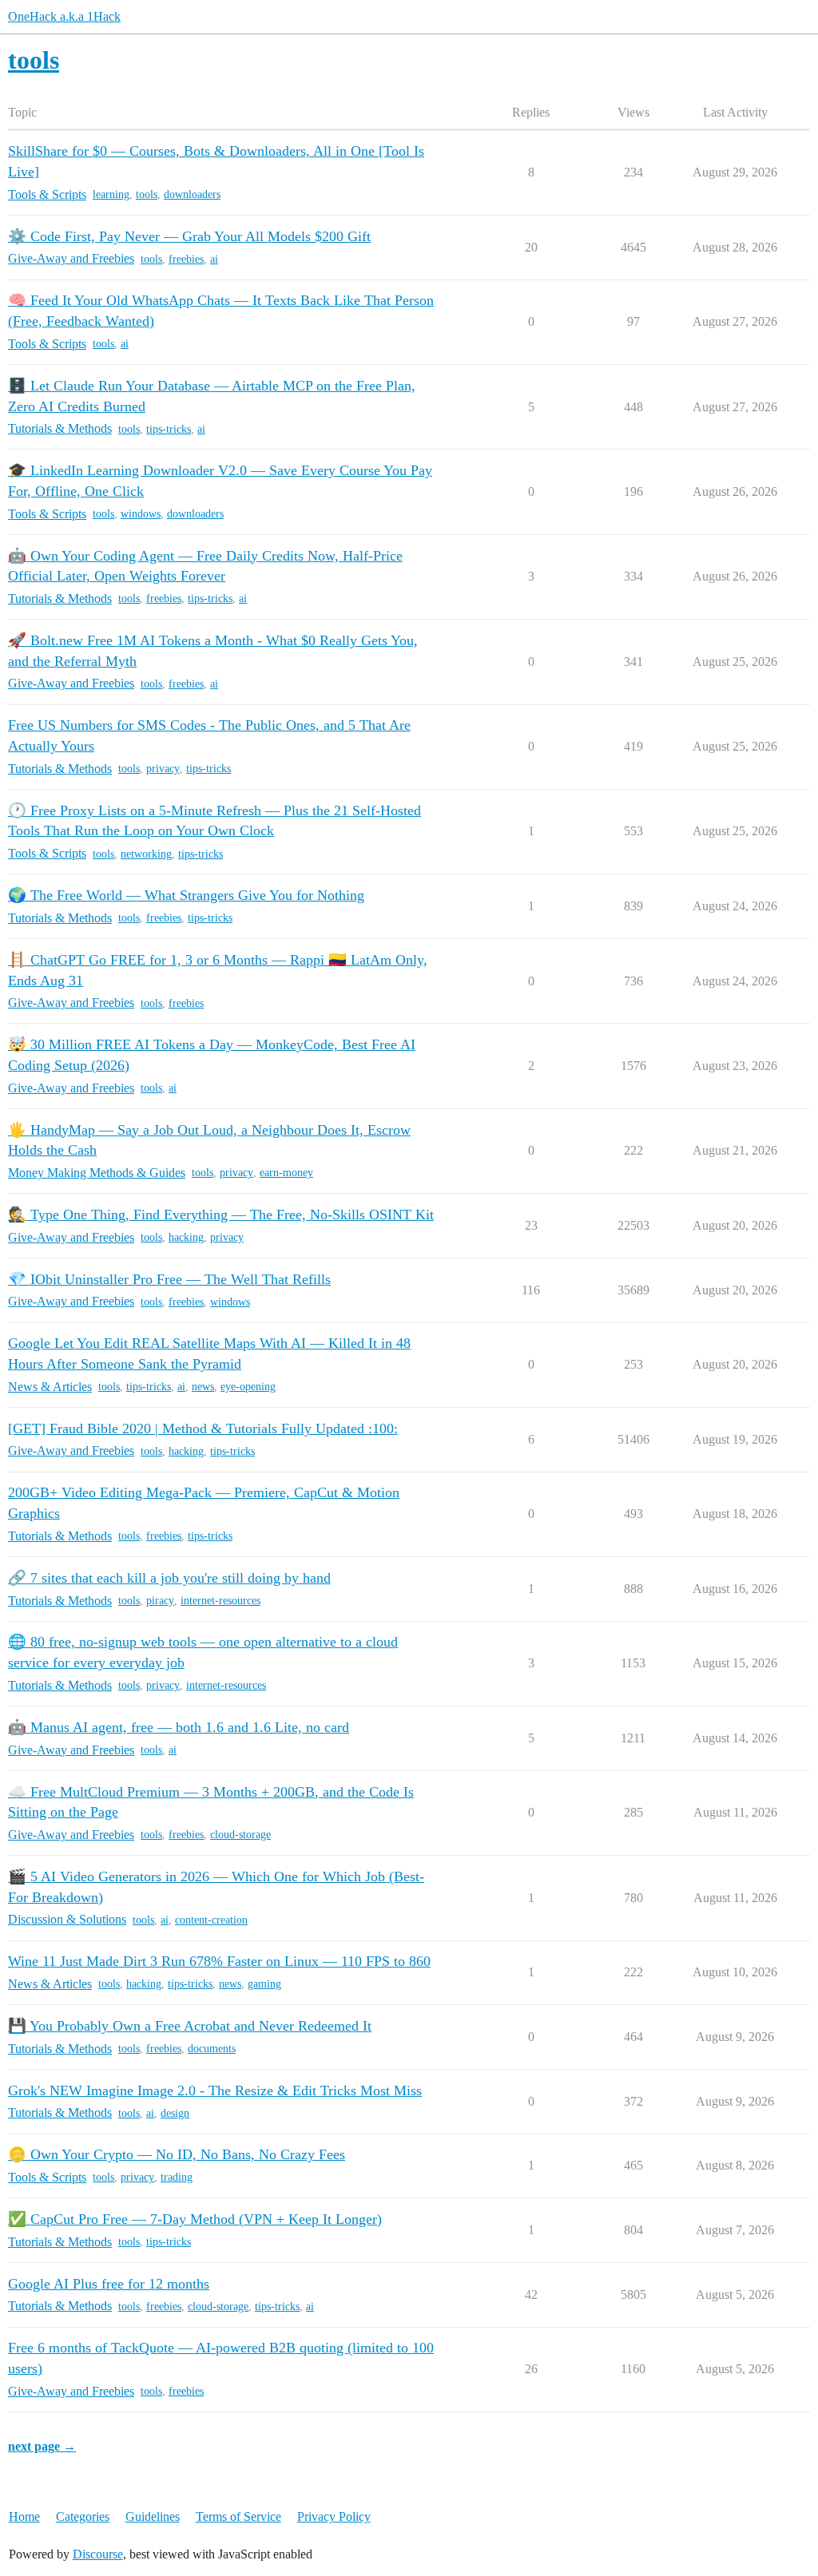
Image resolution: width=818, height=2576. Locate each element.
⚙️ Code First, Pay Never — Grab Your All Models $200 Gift (189, 236)
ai (214, 259)
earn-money (286, 1173)
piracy (160, 1601)
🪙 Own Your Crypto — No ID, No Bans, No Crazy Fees (177, 2154)
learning (111, 194)
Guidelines (153, 2517)
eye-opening (248, 1387)
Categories (83, 2517)
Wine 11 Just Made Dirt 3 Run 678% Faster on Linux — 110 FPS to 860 (219, 1961)
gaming (264, 1984)
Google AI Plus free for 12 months (109, 2284)
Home (24, 2517)
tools (147, 194)
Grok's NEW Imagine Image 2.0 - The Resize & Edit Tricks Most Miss (215, 2091)
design (175, 2113)
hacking (186, 1237)
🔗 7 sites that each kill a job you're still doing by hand (169, 1578)
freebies (186, 259)
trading (177, 2177)
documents (212, 2049)
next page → (42, 2446)
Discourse (98, 2554)
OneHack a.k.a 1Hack (64, 16)
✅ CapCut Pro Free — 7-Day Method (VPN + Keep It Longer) (195, 2219)
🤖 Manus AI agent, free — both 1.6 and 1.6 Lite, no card (179, 1727)
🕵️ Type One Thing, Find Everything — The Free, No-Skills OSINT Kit (221, 1215)
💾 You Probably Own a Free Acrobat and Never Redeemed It (190, 2026)
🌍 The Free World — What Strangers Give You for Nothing (186, 895)
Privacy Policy (334, 2517)
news (203, 1387)
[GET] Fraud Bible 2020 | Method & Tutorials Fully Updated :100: (203, 1429)
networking (146, 854)
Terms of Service (238, 2517)
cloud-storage (240, 1835)
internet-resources (220, 1601)
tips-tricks (169, 429)
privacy (163, 769)
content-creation (211, 1920)
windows (141, 514)
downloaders (192, 194)
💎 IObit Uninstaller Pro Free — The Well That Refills (169, 1279)
